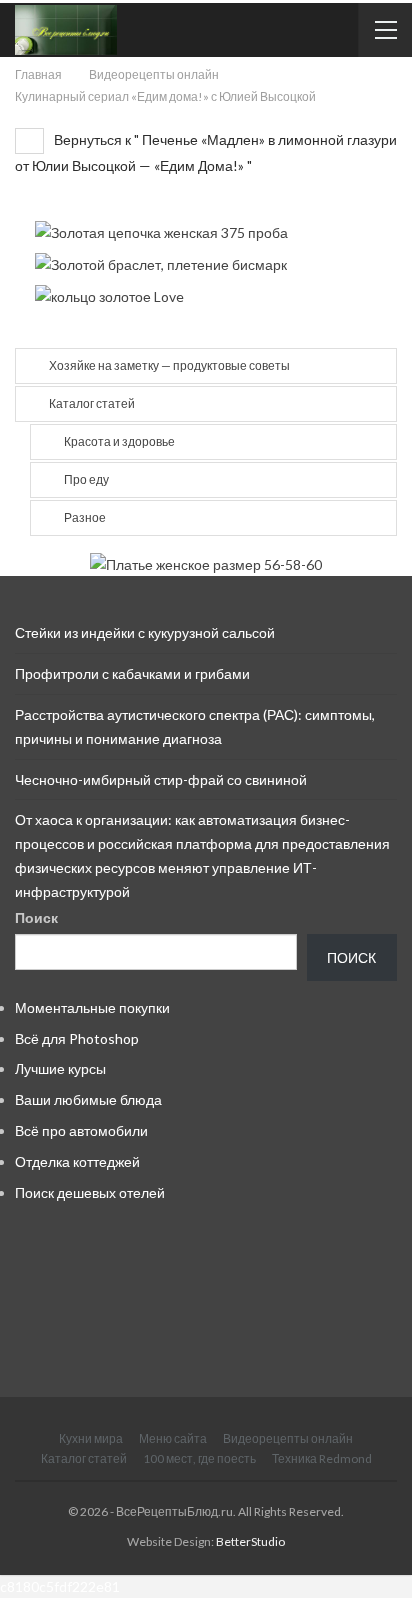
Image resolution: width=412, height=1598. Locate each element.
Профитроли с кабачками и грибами (132, 673)
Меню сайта (173, 1438)
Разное (85, 517)
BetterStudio (250, 1541)
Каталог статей (92, 403)
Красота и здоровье (119, 441)
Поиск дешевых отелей (90, 1192)
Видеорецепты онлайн (288, 1438)
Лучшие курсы (60, 1068)
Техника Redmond (322, 1458)
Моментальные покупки (92, 1007)
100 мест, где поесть (199, 1458)
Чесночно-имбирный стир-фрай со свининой (161, 779)
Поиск (36, 917)
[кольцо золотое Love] (109, 295)
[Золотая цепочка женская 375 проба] (161, 230)
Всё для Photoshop (77, 1038)
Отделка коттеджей (77, 1161)
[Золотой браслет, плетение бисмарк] (161, 263)
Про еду (86, 479)
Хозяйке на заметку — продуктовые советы (169, 365)
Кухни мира (91, 1438)
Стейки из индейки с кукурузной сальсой (145, 632)
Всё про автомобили (81, 1130)
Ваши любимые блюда (88, 1099)
